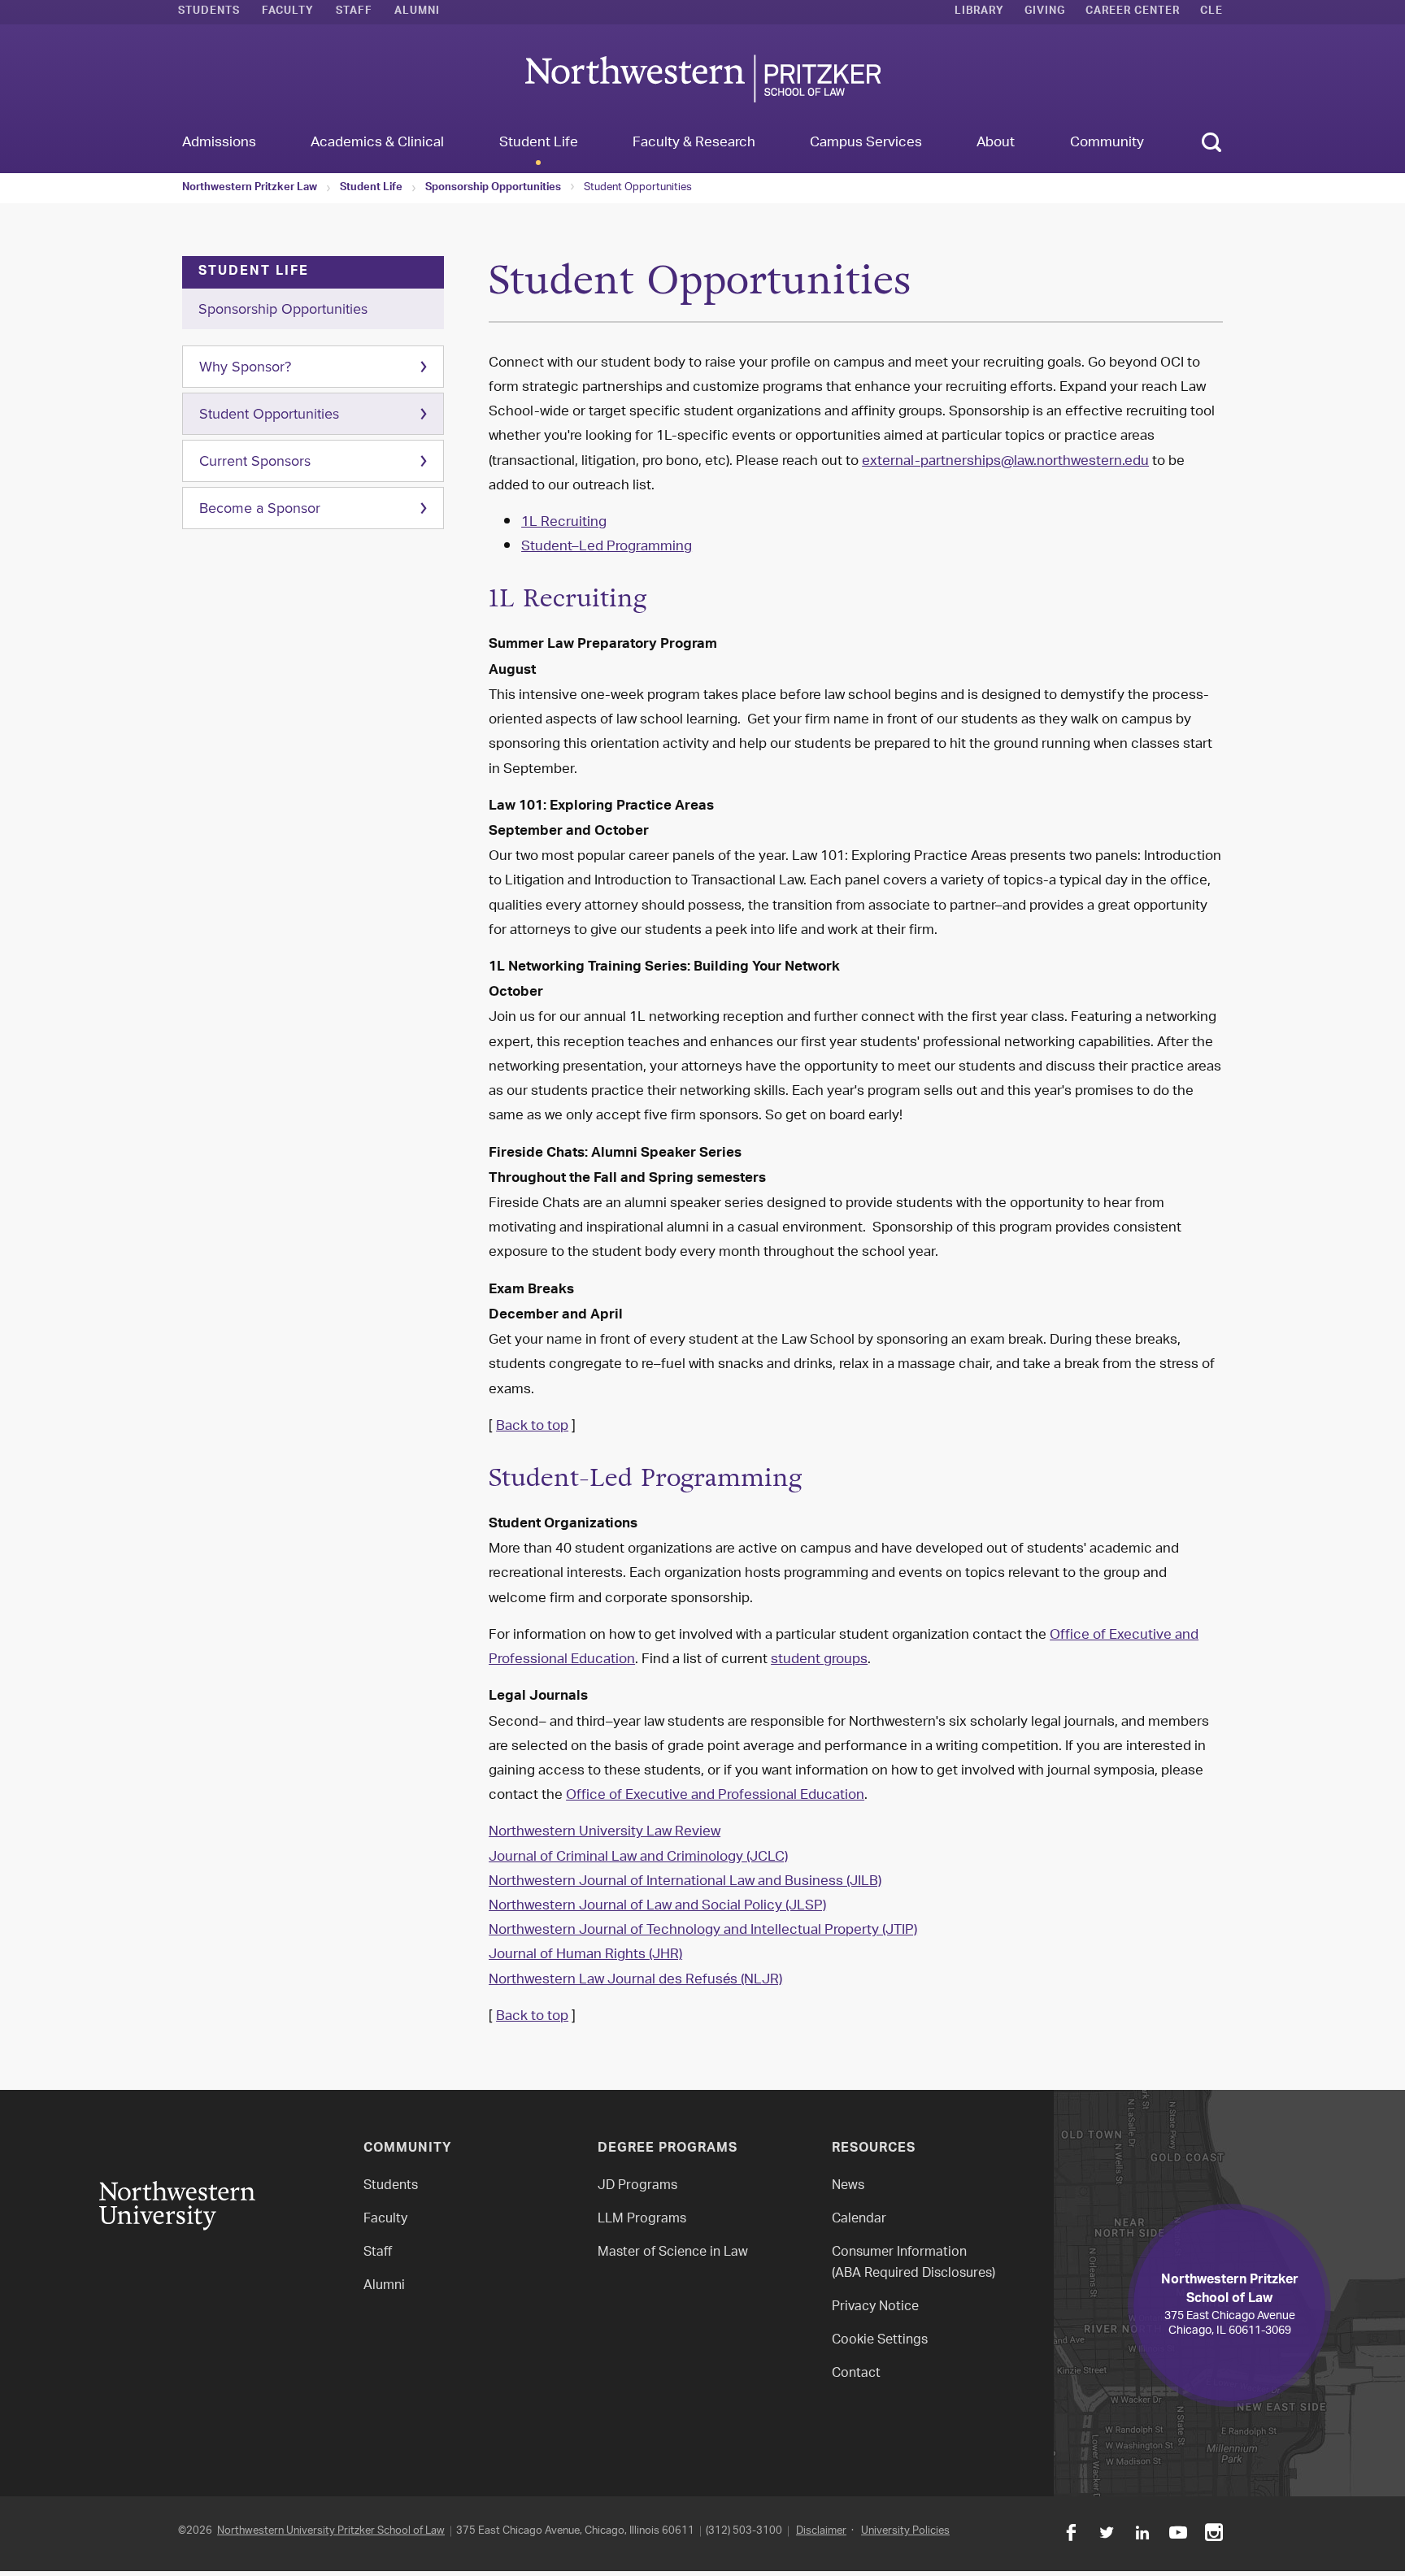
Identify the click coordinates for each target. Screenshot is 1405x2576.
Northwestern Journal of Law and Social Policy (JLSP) (657, 1906)
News (848, 2186)
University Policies (905, 2531)
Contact (856, 2374)
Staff (354, 12)
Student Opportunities (269, 414)
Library (979, 12)
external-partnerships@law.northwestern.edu (1005, 462)
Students (209, 12)
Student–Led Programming (607, 547)
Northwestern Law (702, 78)
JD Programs (637, 2186)
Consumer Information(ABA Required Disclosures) (913, 2263)
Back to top (532, 1427)
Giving (1045, 12)
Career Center (1133, 12)
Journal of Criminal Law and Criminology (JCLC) (638, 1857)
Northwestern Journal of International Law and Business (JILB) (685, 1882)
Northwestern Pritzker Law (250, 189)
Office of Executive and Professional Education (715, 1796)
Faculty (288, 12)
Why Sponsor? (245, 367)
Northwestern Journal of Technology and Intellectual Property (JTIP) (703, 1931)
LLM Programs (642, 2220)
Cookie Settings (880, 2341)
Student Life (371, 189)
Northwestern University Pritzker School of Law (331, 2531)
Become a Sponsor (260, 508)
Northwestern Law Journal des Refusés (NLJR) (635, 1980)
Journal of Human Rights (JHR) (585, 1955)
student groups (819, 1660)
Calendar (859, 2220)
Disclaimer (821, 2531)
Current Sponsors (255, 461)
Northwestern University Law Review (605, 1832)
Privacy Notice (875, 2307)
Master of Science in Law (673, 2253)
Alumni (417, 12)
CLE (1211, 12)
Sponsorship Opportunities (493, 189)
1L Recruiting (564, 523)
